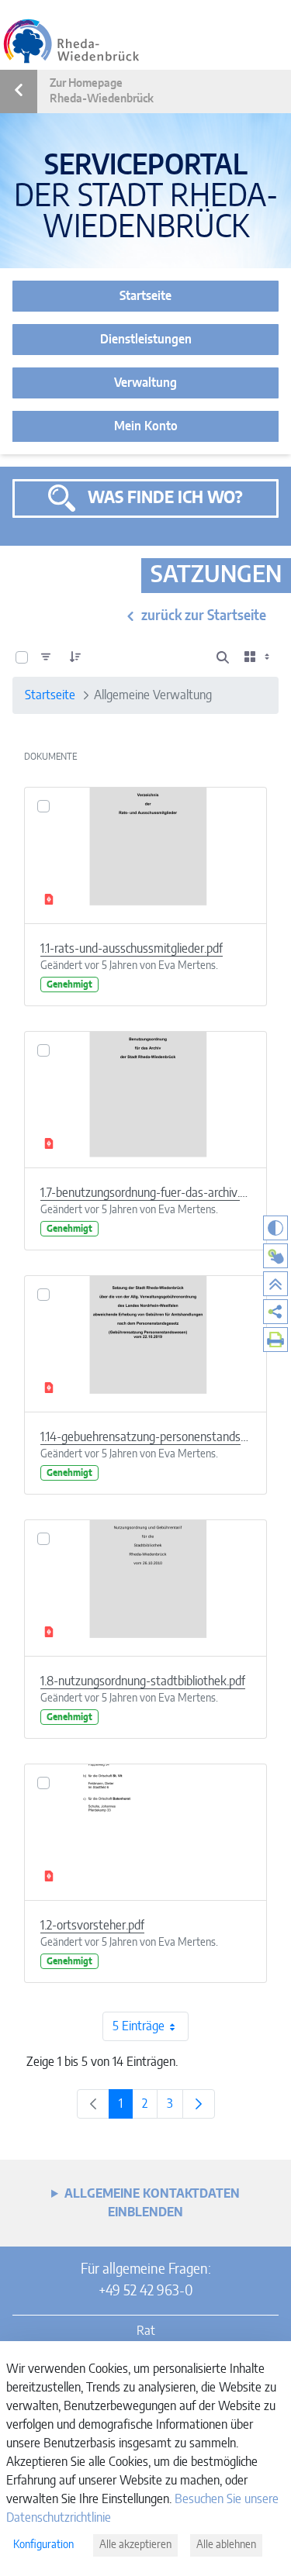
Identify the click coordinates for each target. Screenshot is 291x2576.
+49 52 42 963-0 (145, 2292)
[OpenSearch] (223, 657)
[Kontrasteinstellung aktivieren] (275, 1228)
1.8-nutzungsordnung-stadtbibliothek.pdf (143, 1681)
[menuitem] (275, 1312)
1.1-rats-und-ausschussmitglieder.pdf (132, 949)
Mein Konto (146, 426)
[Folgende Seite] (199, 2104)
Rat (146, 2331)
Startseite (145, 296)
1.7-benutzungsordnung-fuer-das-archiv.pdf (145, 1193)
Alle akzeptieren (135, 2545)
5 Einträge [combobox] (139, 2026)
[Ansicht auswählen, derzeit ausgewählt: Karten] (258, 657)
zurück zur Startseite (204, 616)
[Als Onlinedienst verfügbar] (275, 1256)
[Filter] (46, 657)
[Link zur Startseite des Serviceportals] (71, 41)
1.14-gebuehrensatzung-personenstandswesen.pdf (145, 1437)
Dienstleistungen (146, 340)
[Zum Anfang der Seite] (275, 1284)
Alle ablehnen (226, 2545)
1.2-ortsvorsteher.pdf (92, 1926)
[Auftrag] (75, 657)
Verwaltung (145, 383)
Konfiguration (43, 2545)
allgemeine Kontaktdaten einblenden (152, 2203)
